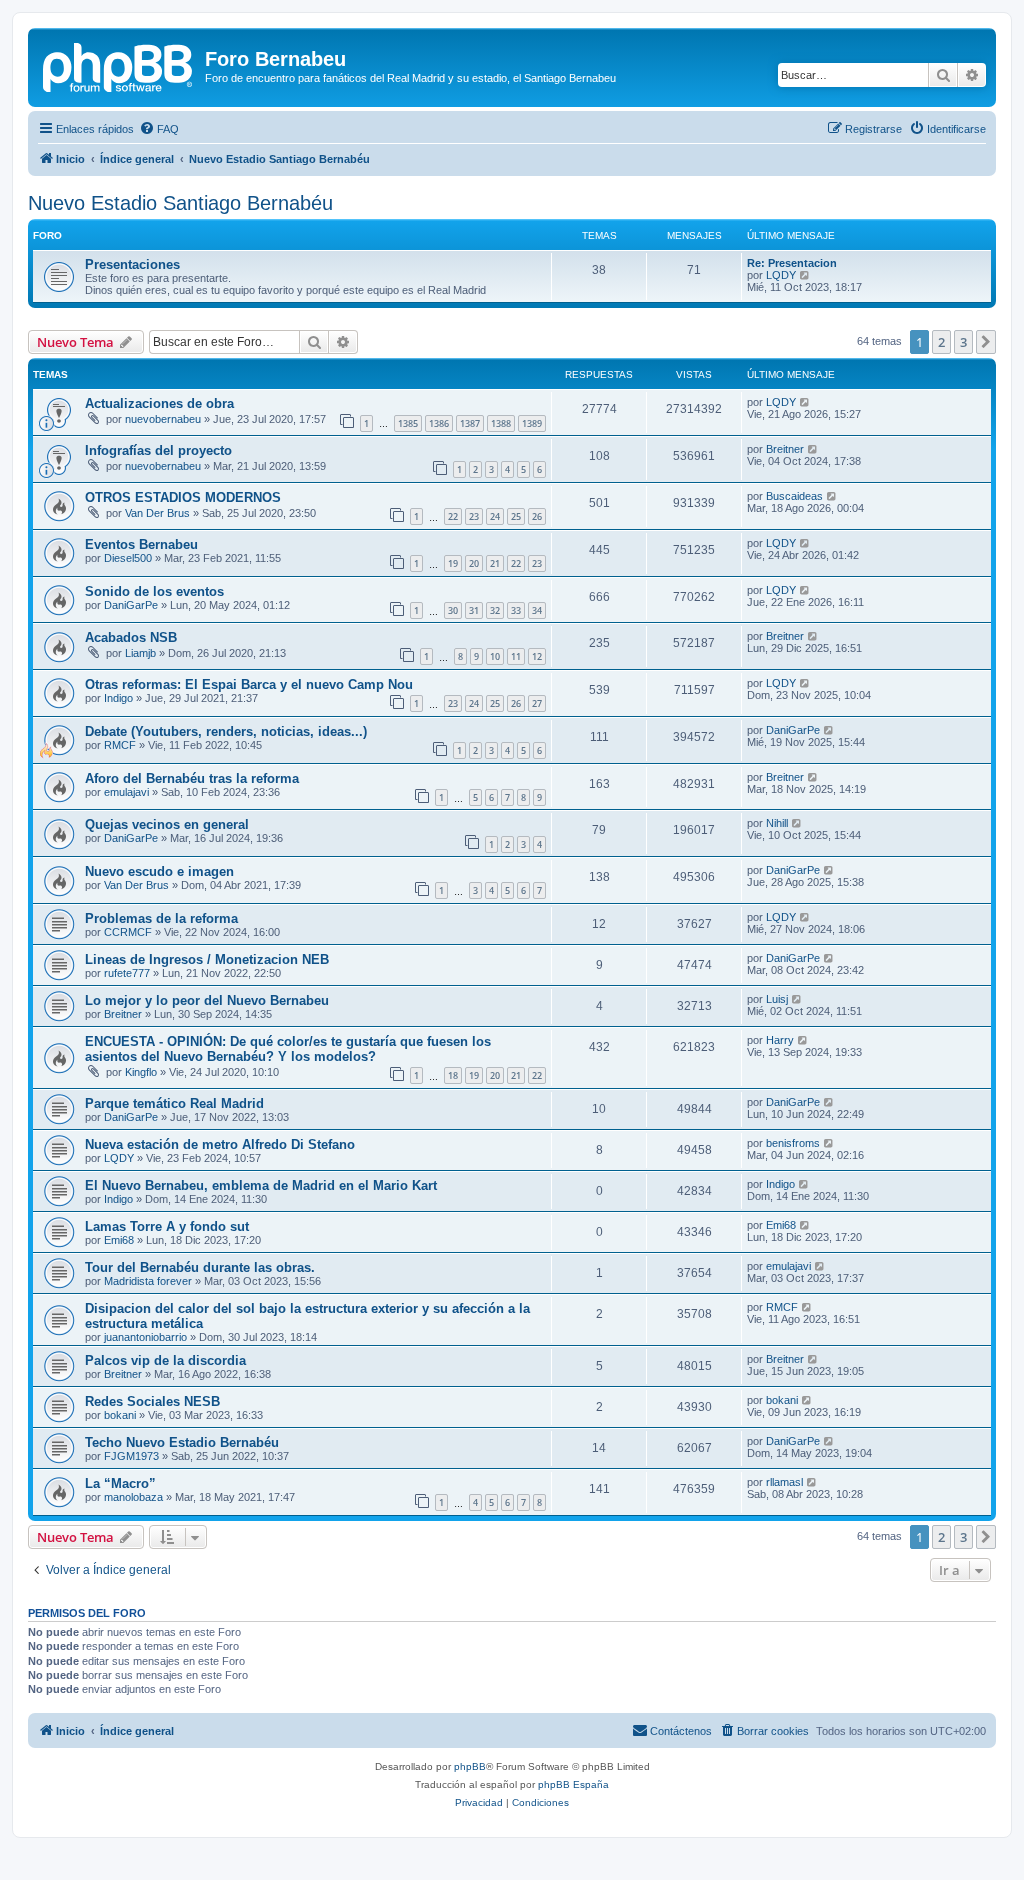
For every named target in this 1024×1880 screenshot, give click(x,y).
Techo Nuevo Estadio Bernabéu (182, 1442)
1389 (532, 423)
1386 (439, 423)
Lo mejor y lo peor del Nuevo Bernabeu (207, 1000)
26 (537, 516)
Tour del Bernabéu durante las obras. (200, 1267)
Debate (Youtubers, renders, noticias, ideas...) (226, 731)
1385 (408, 423)
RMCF (120, 745)
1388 (501, 423)
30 (453, 610)
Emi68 (119, 1240)
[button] (986, 342)
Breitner (785, 449)
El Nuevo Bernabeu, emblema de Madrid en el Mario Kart (261, 1185)
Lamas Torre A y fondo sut (167, 1226)
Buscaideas (794, 496)
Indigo (118, 698)
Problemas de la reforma (161, 918)
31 (474, 610)
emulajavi (126, 792)
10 (495, 656)
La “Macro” (120, 1483)
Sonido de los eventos (154, 591)
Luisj (777, 999)
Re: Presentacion (792, 263)
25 (516, 516)
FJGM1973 (131, 1456)
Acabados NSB (131, 637)
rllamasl (784, 1482)
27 (537, 703)
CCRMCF (128, 932)
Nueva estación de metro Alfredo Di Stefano (220, 1144)
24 (495, 516)
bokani (120, 1415)
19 (453, 563)
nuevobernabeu (163, 419)
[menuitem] (159, 129)
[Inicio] (119, 65)
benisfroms (793, 1143)
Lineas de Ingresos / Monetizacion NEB (207, 959)
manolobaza (133, 1497)
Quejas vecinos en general (167, 824)
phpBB (470, 1766)
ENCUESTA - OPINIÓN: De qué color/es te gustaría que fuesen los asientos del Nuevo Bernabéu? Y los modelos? (288, 1049)
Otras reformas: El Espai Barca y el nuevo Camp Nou (249, 684)
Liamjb (140, 653)
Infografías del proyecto (158, 450)
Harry (780, 1040)
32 (495, 610)
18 (453, 1075)
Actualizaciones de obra (159, 403)
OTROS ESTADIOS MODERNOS (183, 497)
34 (537, 610)
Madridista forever (148, 1281)
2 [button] (941, 342)
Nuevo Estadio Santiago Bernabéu (180, 203)
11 (516, 656)
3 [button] (963, 342)
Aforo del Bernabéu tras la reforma (192, 778)
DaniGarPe (131, 605)
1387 (470, 423)
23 (474, 516)
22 (453, 516)
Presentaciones (132, 264)
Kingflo (141, 1072)
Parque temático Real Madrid (174, 1103)
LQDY (781, 275)
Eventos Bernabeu (141, 544)
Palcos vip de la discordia (165, 1360)
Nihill (777, 823)
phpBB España (573, 1784)
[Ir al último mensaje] (805, 402)
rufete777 (127, 973)
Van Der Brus (157, 513)
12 (537, 656)
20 (474, 563)
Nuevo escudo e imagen (159, 871)
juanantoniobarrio (145, 1337)
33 (516, 610)
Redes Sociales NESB (152, 1401)
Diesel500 (128, 558)
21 (495, 563)
